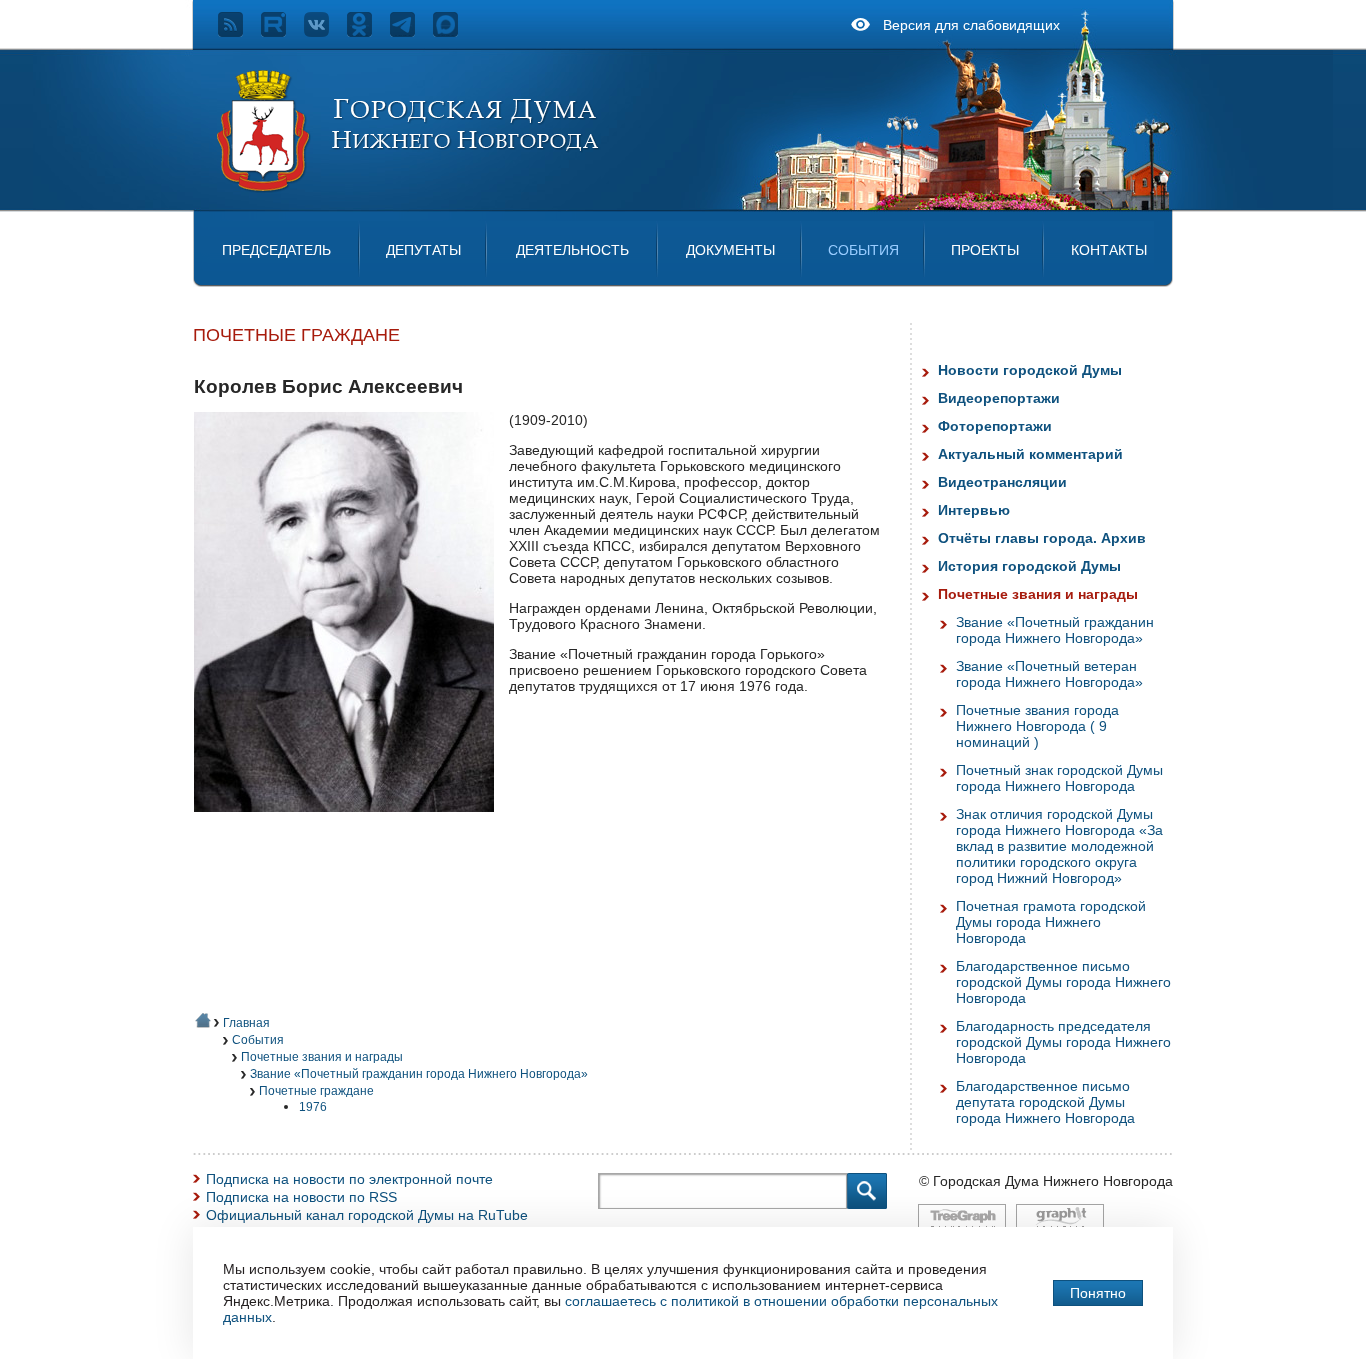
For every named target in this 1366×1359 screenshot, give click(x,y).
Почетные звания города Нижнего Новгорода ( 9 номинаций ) (1037, 726)
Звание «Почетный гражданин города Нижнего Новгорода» (419, 1074)
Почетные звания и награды (322, 1057)
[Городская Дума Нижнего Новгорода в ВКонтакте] (325, 32)
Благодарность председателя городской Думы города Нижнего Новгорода (1063, 1042)
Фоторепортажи (995, 426)
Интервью (974, 510)
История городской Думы (1029, 566)
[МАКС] (454, 32)
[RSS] (239, 32)
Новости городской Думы (1030, 370)
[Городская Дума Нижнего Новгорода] (409, 188)
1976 (313, 1107)
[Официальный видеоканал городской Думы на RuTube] (282, 32)
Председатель (276, 250)
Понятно (1098, 1293)
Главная (246, 1023)
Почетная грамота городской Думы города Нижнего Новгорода (1051, 922)
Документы (730, 250)
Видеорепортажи (999, 398)
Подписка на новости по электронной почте (349, 1179)
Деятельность (572, 250)
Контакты (1109, 250)
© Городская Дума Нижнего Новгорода (1046, 1181)
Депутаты (423, 250)
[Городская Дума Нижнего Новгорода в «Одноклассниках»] (368, 32)
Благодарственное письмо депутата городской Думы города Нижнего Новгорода (1045, 1102)
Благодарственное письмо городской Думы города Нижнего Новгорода (1063, 982)
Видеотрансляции (1002, 482)
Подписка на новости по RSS (301, 1197)
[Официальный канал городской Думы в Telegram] (411, 32)
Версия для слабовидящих (971, 25)
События (863, 250)
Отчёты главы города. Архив (1042, 538)
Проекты (985, 250)
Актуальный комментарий (1030, 454)
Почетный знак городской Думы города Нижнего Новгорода (1059, 778)
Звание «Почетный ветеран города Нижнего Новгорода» (1049, 674)
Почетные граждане (316, 1091)
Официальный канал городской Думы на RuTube (367, 1215)
